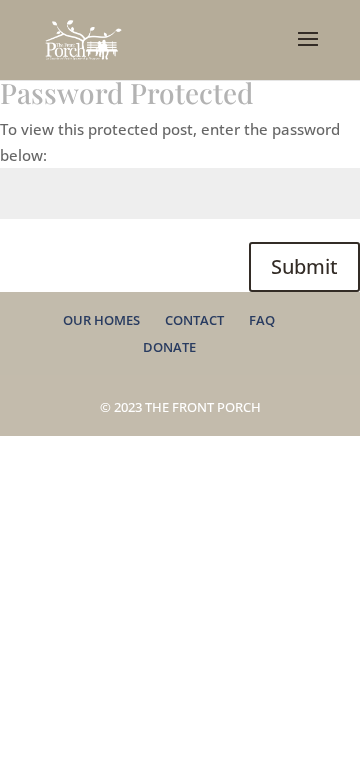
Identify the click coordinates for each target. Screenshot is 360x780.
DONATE (169, 347)
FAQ (262, 320)
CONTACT (194, 320)
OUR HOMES (101, 320)
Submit (304, 266)
